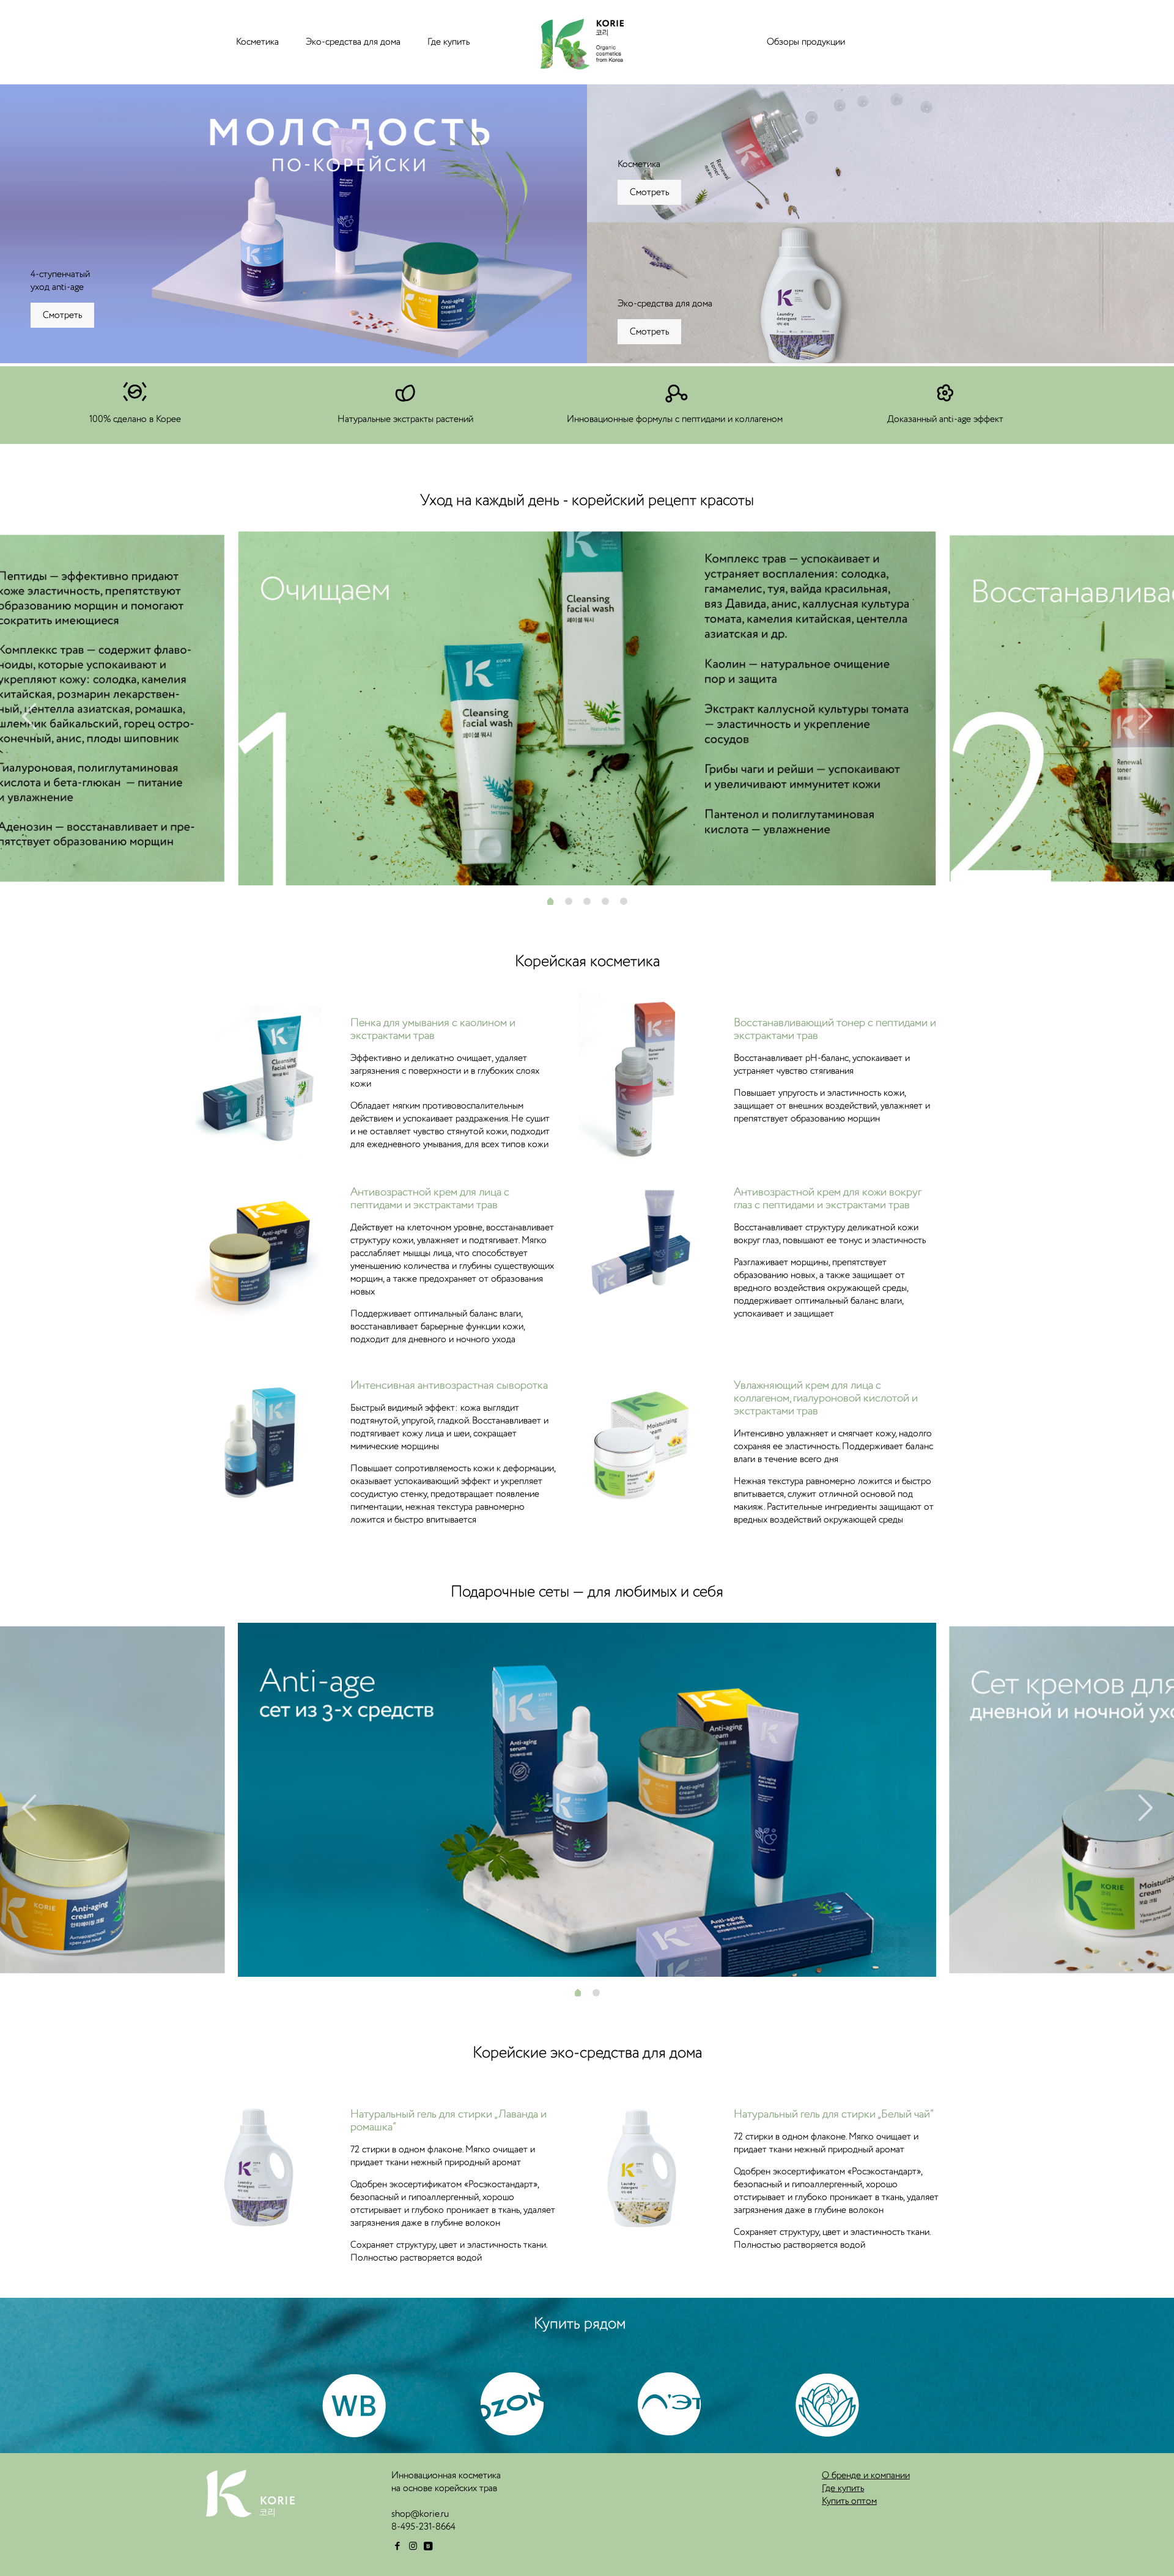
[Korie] (579, 42)
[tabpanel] (587, 708)
